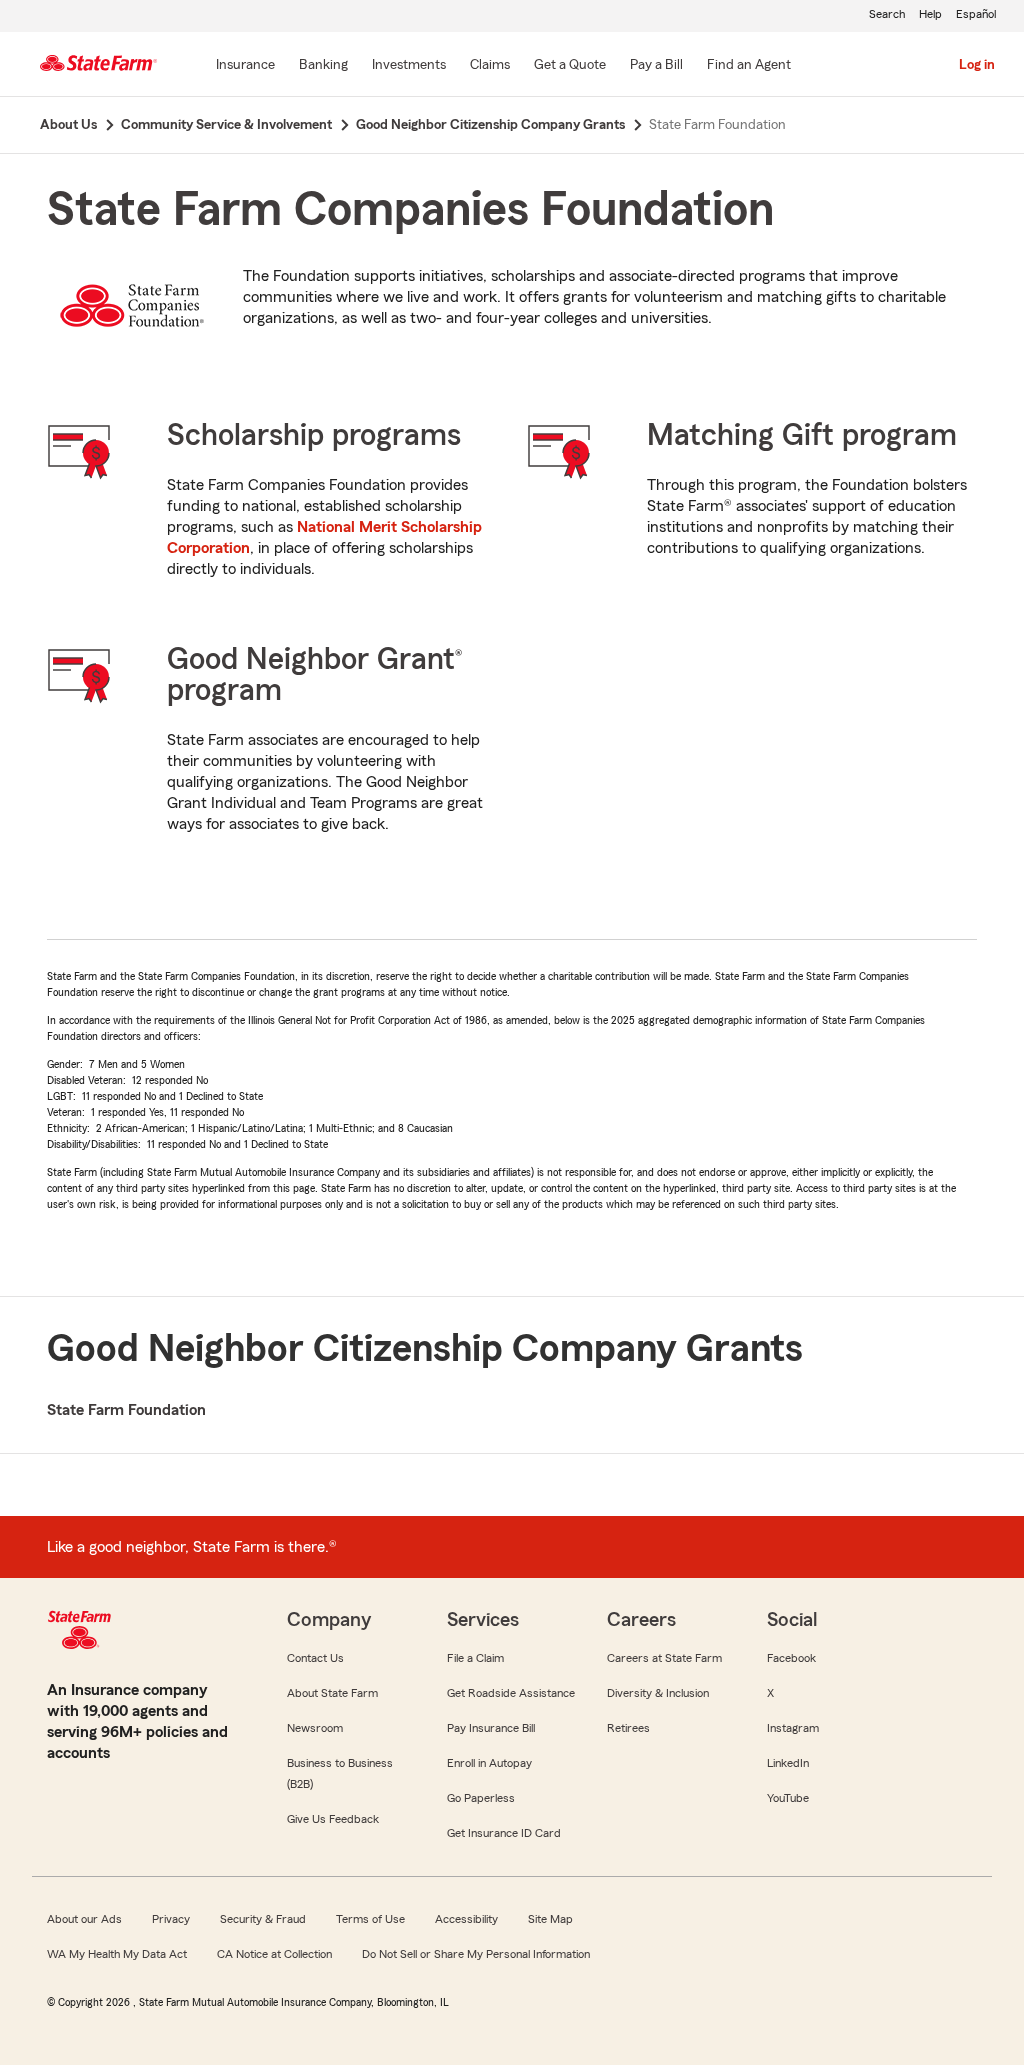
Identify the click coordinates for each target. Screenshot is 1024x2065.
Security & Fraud (263, 1919)
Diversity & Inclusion (658, 1693)
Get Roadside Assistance (511, 1693)
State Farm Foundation (126, 1410)
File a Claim (475, 1658)
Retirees (628, 1728)
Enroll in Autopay (489, 1763)
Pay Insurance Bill (491, 1728)
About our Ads (84, 1919)
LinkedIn (788, 1763)
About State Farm (332, 1693)
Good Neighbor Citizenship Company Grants (425, 1348)
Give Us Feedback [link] (333, 1819)
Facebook (791, 1658)
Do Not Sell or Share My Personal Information (476, 1954)
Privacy (171, 1919)
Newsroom (315, 1728)
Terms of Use (370, 1919)
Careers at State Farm (664, 1658)
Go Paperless (481, 1798)
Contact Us (315, 1658)
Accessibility (466, 1919)
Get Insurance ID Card (504, 1833)
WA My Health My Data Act (117, 1954)
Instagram (793, 1728)
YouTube (788, 1798)
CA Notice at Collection (274, 1954)
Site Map (550, 1919)
